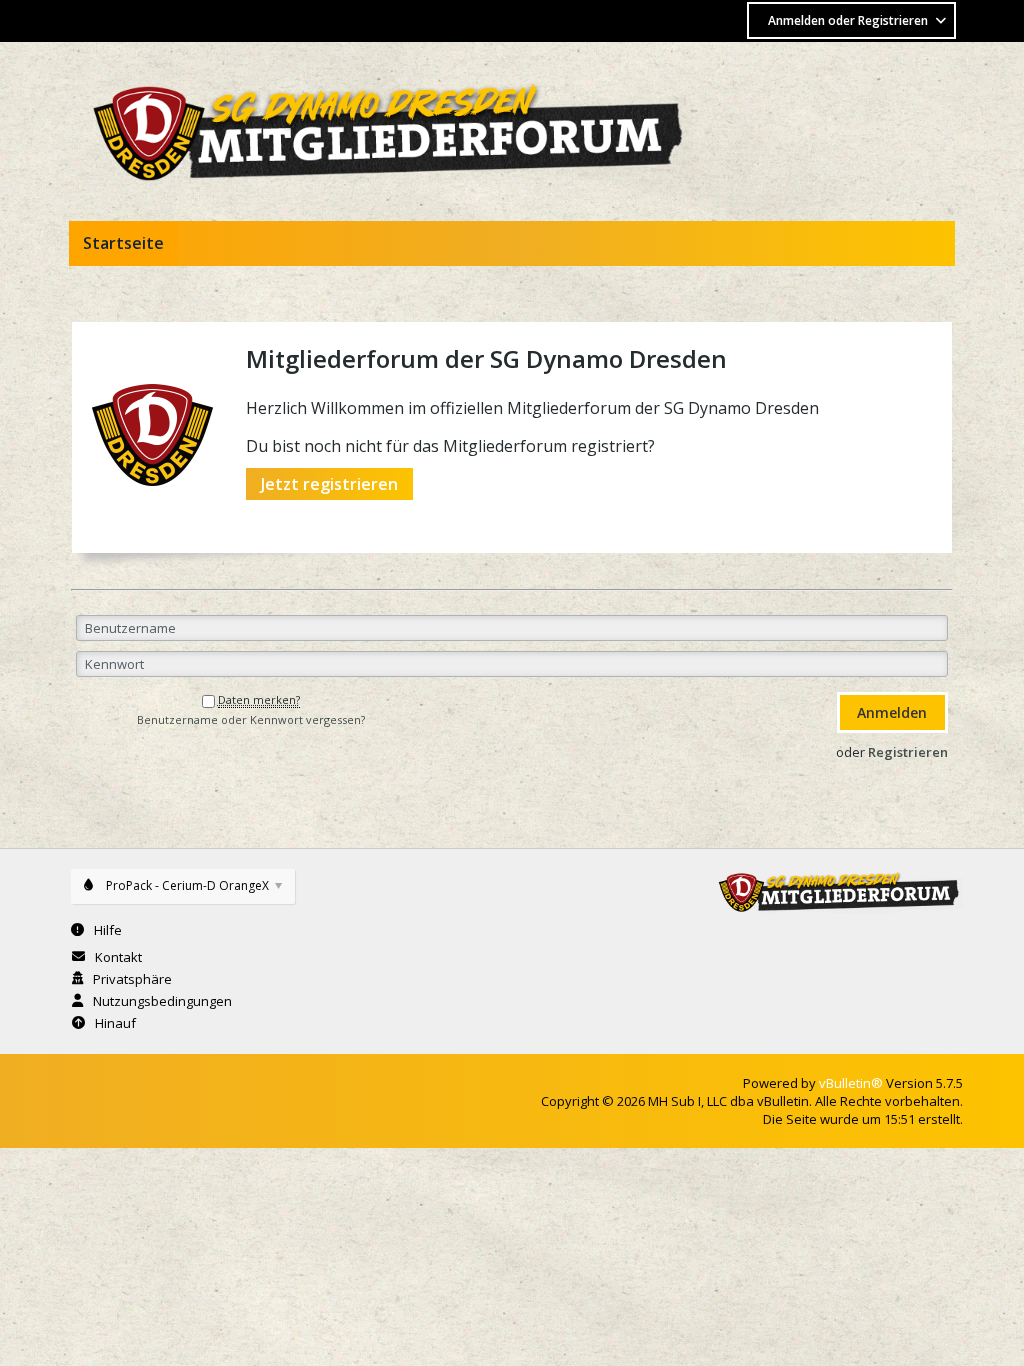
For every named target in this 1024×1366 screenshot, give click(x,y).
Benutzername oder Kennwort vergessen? (251, 720)
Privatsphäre (132, 979)
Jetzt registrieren (329, 484)
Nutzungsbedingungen (162, 1001)
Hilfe (108, 930)
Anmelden (892, 712)
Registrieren (908, 752)
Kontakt (118, 957)
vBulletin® (851, 1083)
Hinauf (115, 1023)
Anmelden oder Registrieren (848, 20)
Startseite (123, 243)
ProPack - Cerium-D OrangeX (187, 885)
